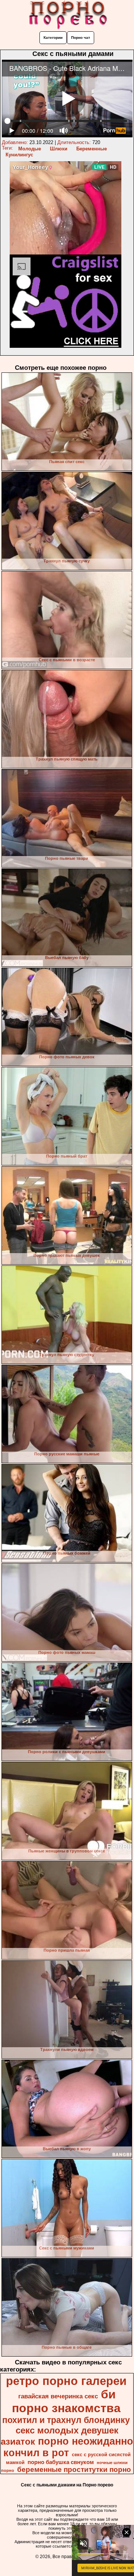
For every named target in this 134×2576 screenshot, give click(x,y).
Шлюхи (59, 149)
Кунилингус (19, 155)
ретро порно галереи (66, 2381)
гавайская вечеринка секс (58, 2396)
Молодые (30, 149)
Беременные (92, 149)
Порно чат (81, 38)
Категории (53, 38)
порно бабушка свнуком (61, 2462)
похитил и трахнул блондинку (66, 2420)
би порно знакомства (66, 2401)
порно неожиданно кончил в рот (68, 2447)
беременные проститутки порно (74, 2469)
